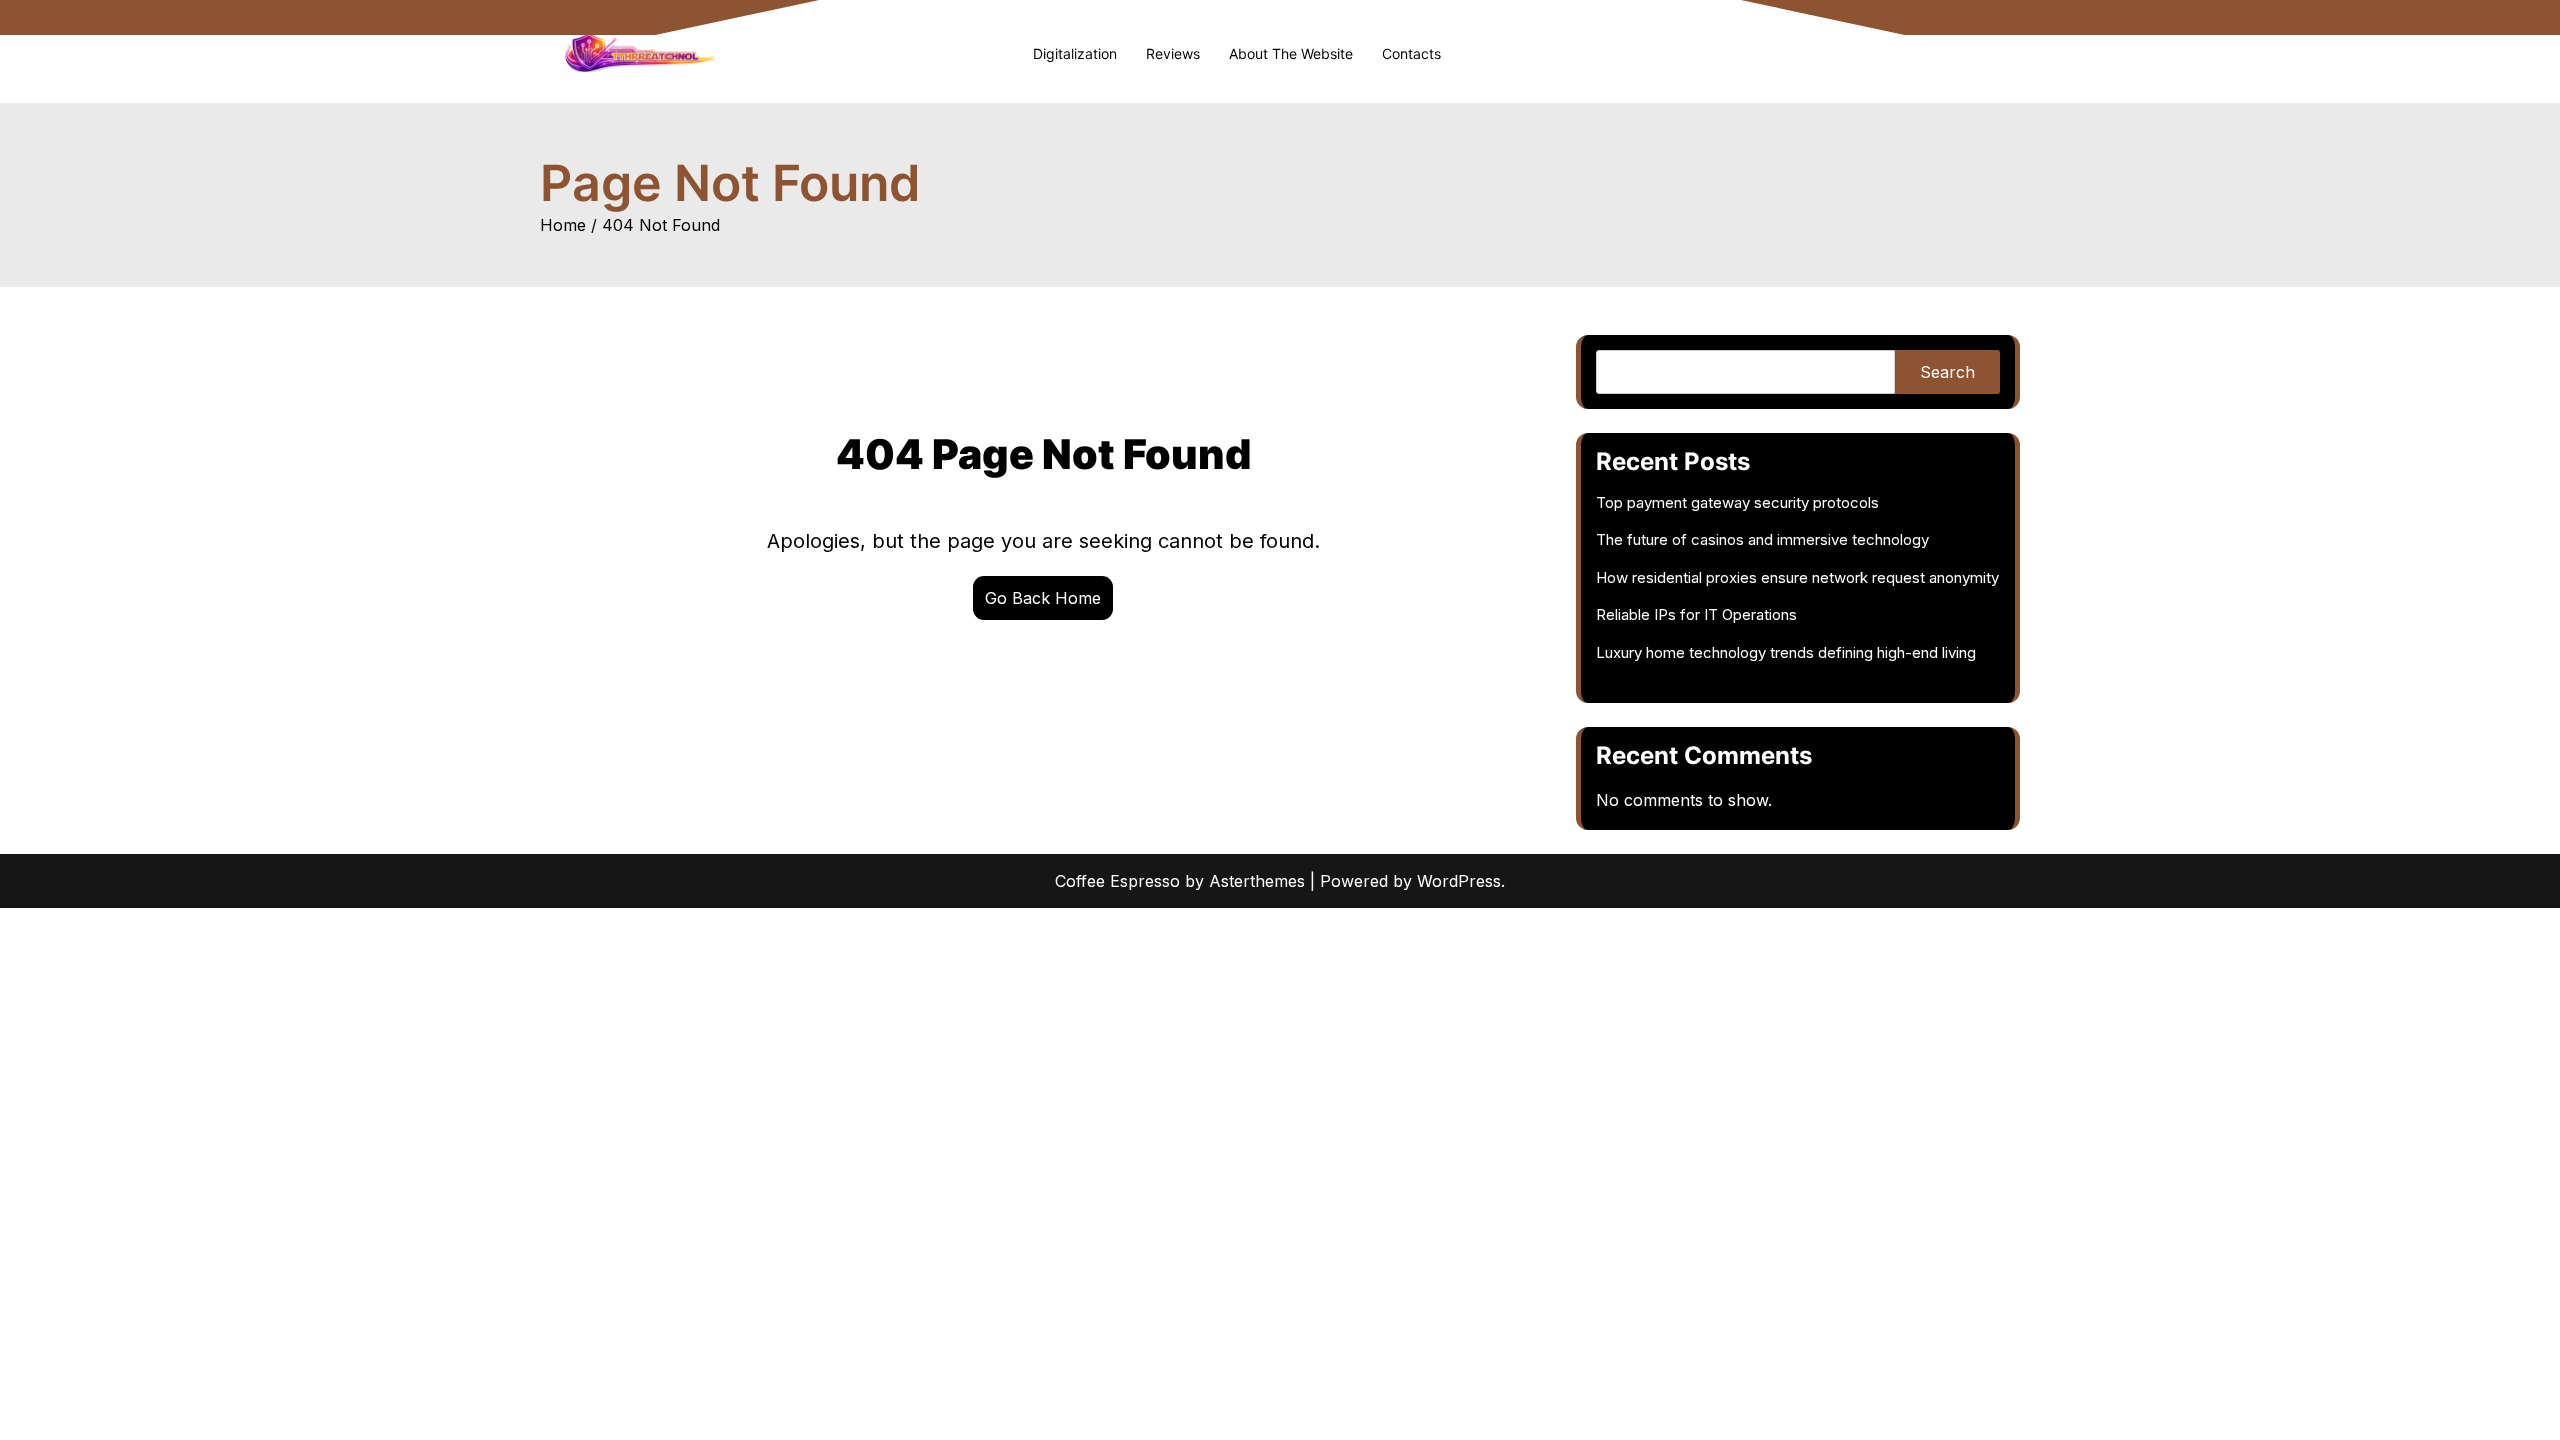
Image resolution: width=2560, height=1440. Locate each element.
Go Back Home (1043, 598)
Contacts (1411, 53)
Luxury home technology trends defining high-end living (1786, 652)
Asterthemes (1257, 881)
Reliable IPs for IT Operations (1696, 614)
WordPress (1459, 881)
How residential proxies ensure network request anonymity (1797, 577)
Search (1947, 372)
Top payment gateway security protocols (1737, 502)
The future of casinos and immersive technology (1762, 539)
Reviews (1173, 53)
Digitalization (1075, 53)
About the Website (1291, 53)
